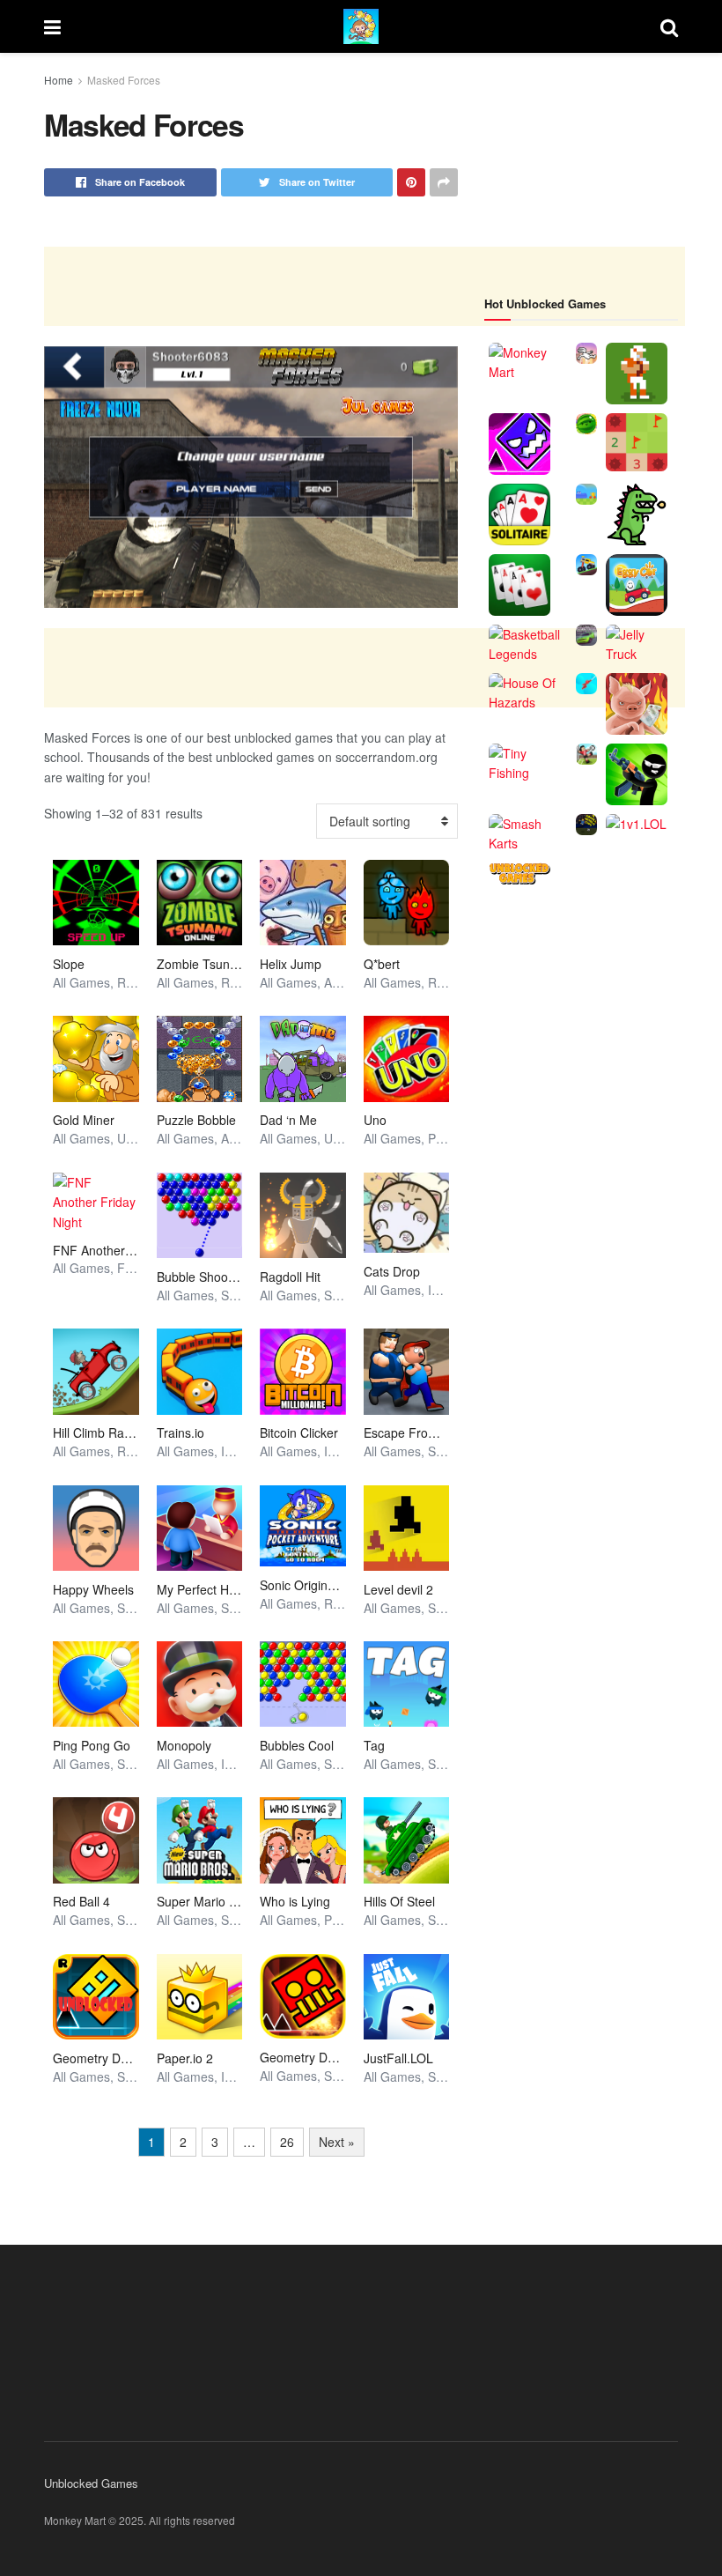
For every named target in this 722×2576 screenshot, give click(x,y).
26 (287, 2142)
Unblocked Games (91, 2483)
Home (59, 80)
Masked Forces (124, 80)
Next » (337, 2142)
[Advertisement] (365, 286)
